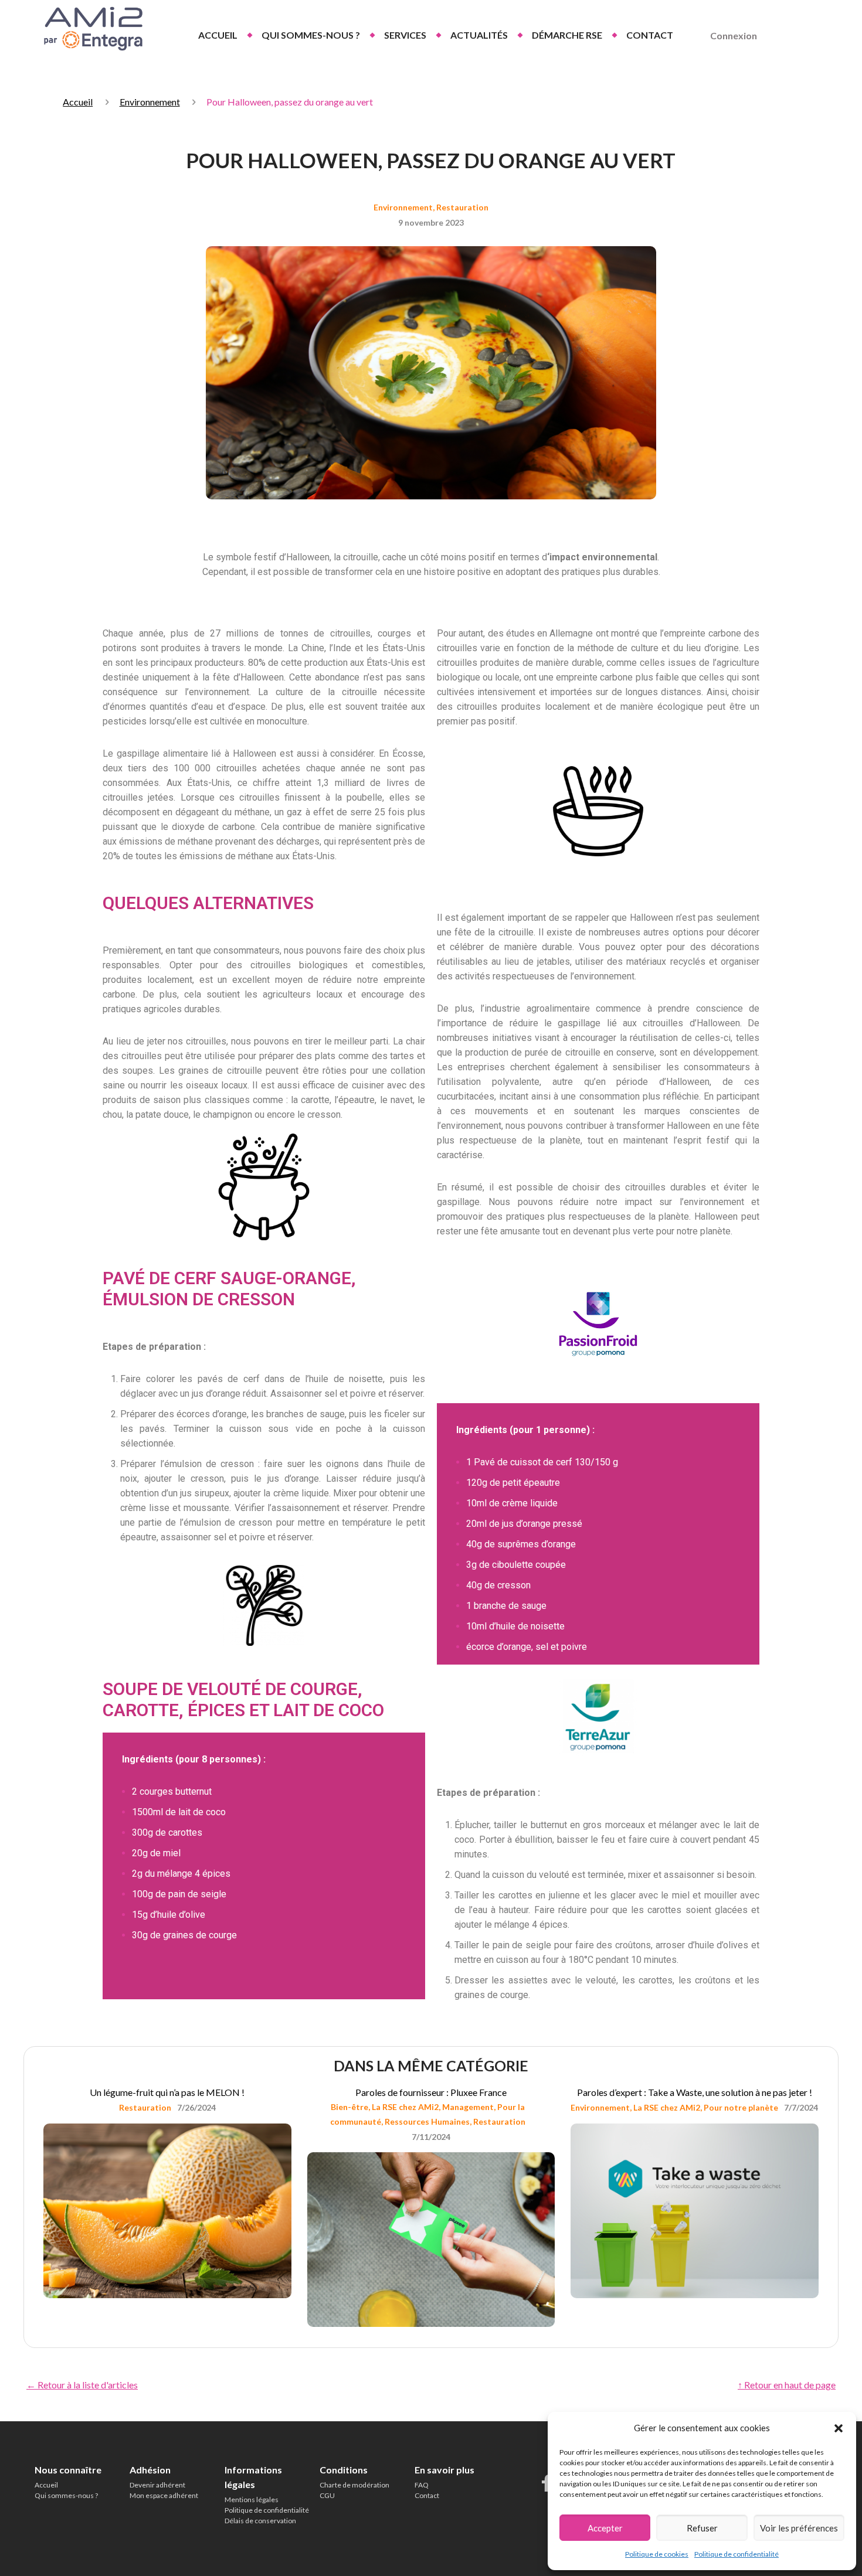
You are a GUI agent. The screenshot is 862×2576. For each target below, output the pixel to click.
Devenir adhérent (157, 2485)
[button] (839, 2428)
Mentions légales (252, 2500)
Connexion (734, 35)
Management (468, 2107)
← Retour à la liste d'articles (82, 2385)
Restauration (462, 207)
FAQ (422, 2485)
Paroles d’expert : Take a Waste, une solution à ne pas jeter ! (695, 2092)
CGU (327, 2495)
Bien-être (349, 2107)
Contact (427, 2495)
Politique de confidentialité (737, 2554)
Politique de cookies (657, 2554)
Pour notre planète (741, 2107)
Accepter (605, 2528)
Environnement (150, 102)
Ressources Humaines (427, 2121)
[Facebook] (547, 2483)
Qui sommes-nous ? (66, 2495)
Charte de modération (354, 2485)
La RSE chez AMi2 (405, 2107)
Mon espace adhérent (164, 2495)
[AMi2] (91, 29)
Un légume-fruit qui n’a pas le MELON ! (167, 2092)
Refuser (702, 2528)
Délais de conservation (260, 2521)
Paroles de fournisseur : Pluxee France (431, 2092)
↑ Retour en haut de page (787, 2385)
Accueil (78, 102)
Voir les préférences (799, 2528)
